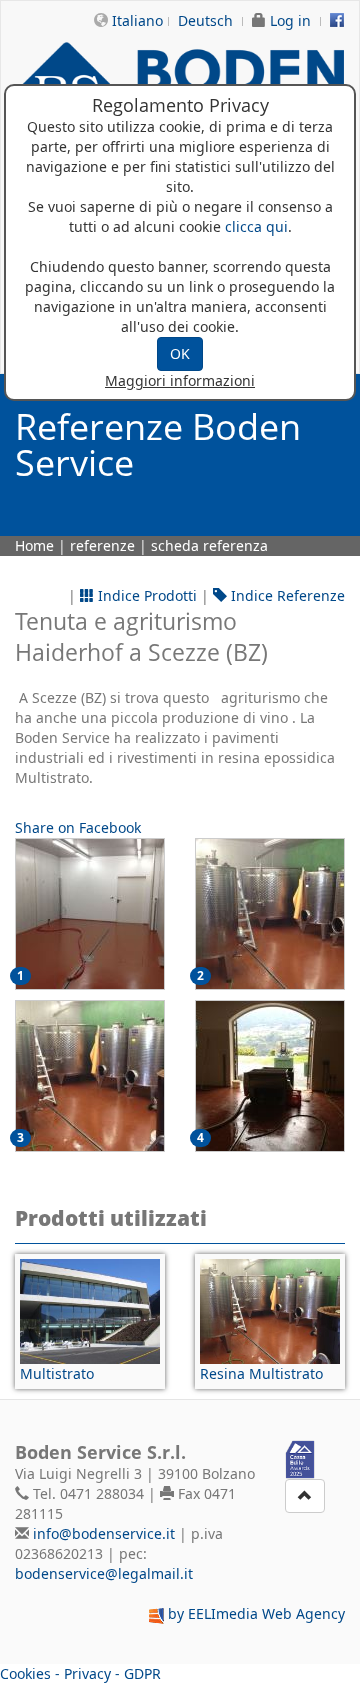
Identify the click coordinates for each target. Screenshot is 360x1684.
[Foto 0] (90, 914)
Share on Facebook (78, 827)
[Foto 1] (270, 914)
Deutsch (205, 20)
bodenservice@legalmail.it (104, 1573)
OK (180, 353)
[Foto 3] (270, 1076)
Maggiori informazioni (180, 380)
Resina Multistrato (261, 1373)
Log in (290, 20)
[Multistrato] (90, 1311)
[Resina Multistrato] (270, 1311)
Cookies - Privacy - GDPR (80, 1673)
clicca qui (256, 226)
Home (34, 545)
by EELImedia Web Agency (256, 1613)
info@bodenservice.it (104, 1533)
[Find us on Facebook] (337, 20)
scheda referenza (209, 545)
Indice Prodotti (145, 595)
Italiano (137, 20)
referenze (102, 545)
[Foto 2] (90, 1076)
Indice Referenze (286, 595)
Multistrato (57, 1373)
